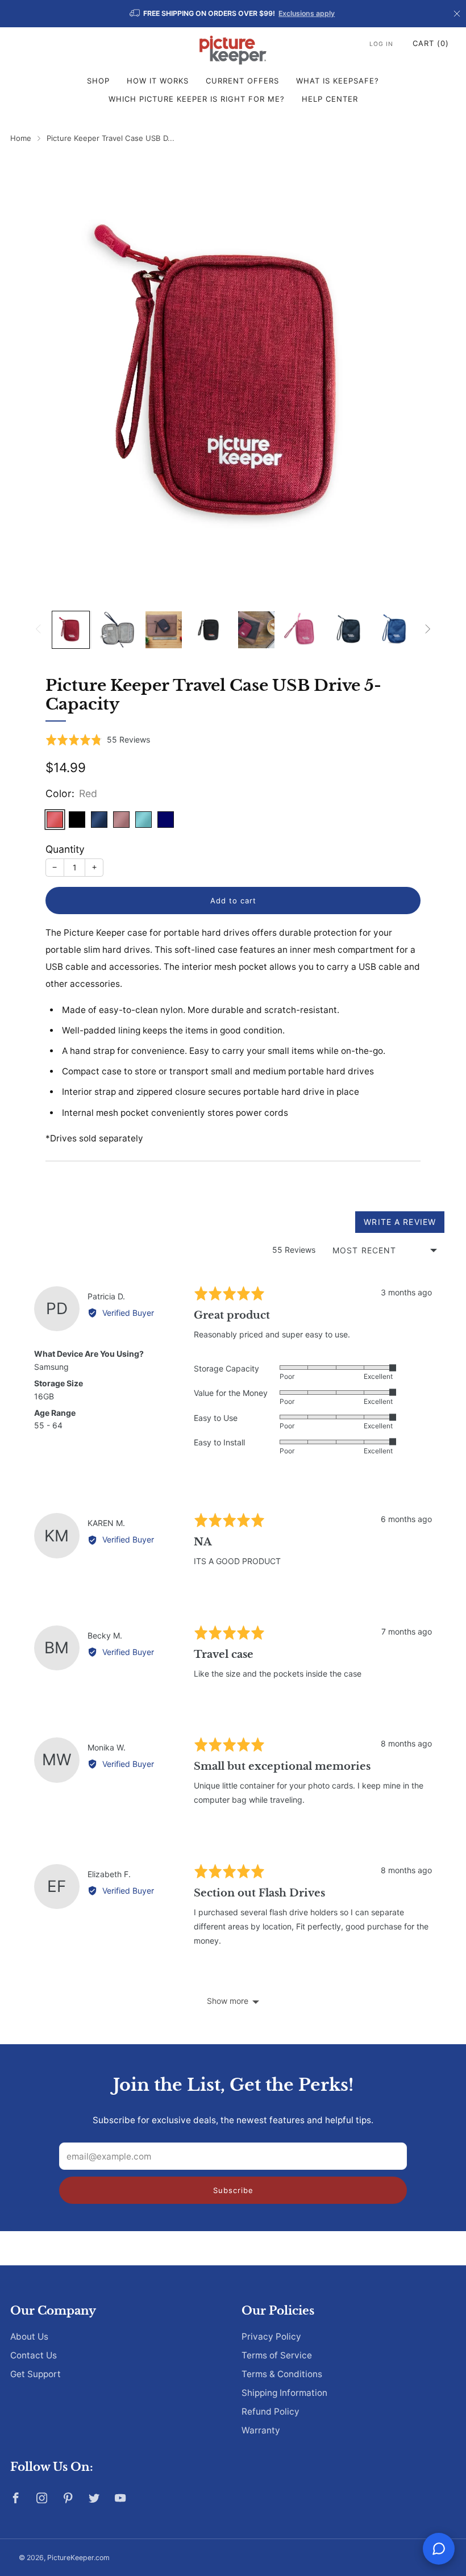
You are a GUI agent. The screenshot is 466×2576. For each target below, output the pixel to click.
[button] (98, 740)
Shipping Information (284, 2393)
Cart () (431, 43)
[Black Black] (77, 820)
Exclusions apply (307, 13)
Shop (98, 81)
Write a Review (400, 1222)
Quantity (65, 849)
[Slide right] (428, 630)
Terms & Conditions (282, 2374)
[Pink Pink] (121, 820)
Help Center (330, 99)
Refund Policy (271, 2412)
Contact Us (34, 2355)
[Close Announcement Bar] (457, 14)
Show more (228, 2001)
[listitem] (233, 14)
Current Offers (242, 81)
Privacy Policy (271, 2337)
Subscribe (233, 2190)
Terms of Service (277, 2355)
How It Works (158, 81)
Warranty (261, 2430)
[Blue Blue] (166, 820)
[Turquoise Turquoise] (143, 820)
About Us (29, 2337)
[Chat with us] (439, 2549)
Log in (381, 44)
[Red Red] (55, 820)
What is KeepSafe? (338, 81)
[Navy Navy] (99, 820)
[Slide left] (38, 630)
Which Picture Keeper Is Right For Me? (197, 99)
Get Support (36, 2374)
